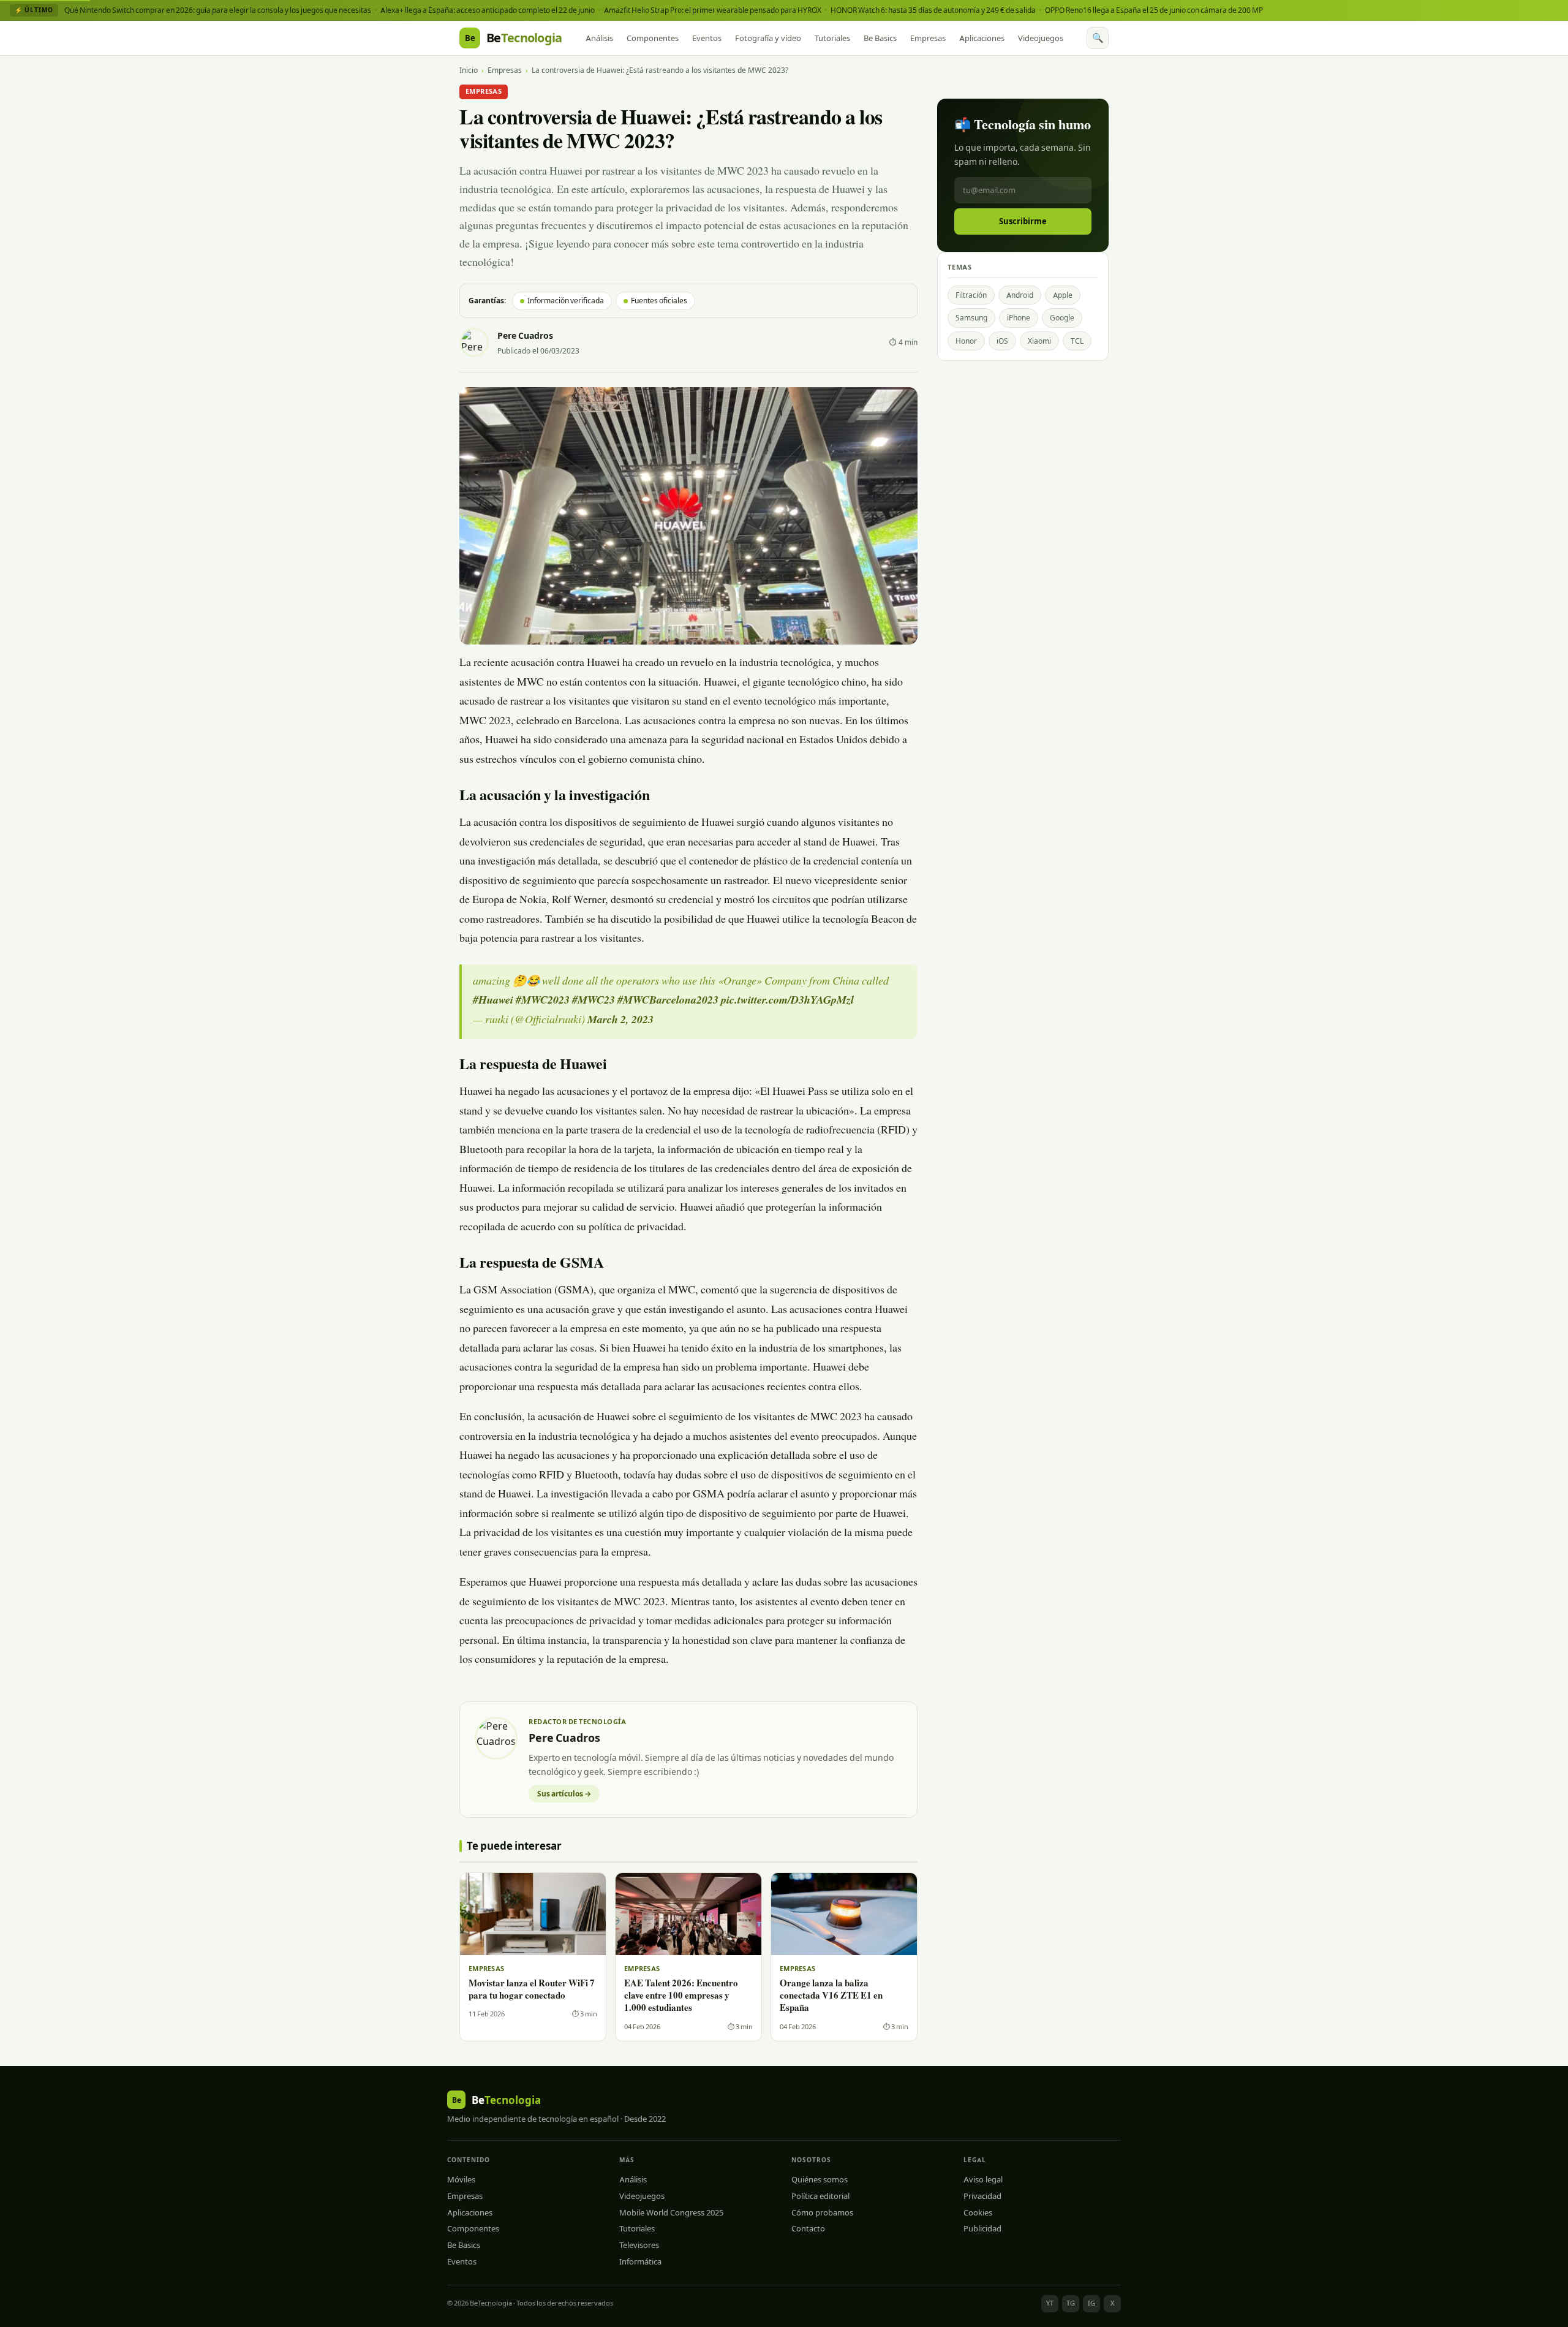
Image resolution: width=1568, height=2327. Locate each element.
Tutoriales (832, 38)
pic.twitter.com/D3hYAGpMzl (787, 1001)
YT (1050, 2303)
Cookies (978, 2212)
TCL (1077, 341)
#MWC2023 (543, 1001)
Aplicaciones (982, 38)
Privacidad (982, 2196)
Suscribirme (1023, 221)
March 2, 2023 (620, 1021)
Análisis (599, 38)
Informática (640, 2261)
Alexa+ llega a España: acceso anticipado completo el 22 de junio (488, 10)
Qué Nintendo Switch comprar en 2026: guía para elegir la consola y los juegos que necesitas (218, 10)
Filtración (971, 295)
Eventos (707, 38)
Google (1062, 318)
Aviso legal (983, 2179)
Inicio (469, 70)
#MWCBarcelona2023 (668, 1001)
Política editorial (820, 2196)
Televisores (639, 2245)
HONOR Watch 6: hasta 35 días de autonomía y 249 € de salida (933, 10)
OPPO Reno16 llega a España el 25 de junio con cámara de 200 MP (1154, 10)
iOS (1002, 341)
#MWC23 (594, 1001)
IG (1091, 2303)
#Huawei (493, 1001)
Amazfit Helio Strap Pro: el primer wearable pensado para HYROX (713, 10)
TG (1071, 2303)
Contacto (808, 2228)
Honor (966, 341)
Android (1020, 295)
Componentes (653, 38)
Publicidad (982, 2228)
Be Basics (880, 38)
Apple (1063, 295)
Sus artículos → (564, 1794)
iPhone (1019, 318)
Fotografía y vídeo (768, 38)
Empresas (928, 38)
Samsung (971, 318)
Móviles (461, 2179)
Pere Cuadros (525, 336)
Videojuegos (1041, 38)
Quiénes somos (820, 2179)
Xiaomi (1039, 341)
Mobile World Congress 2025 (671, 2212)
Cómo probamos (822, 2212)
